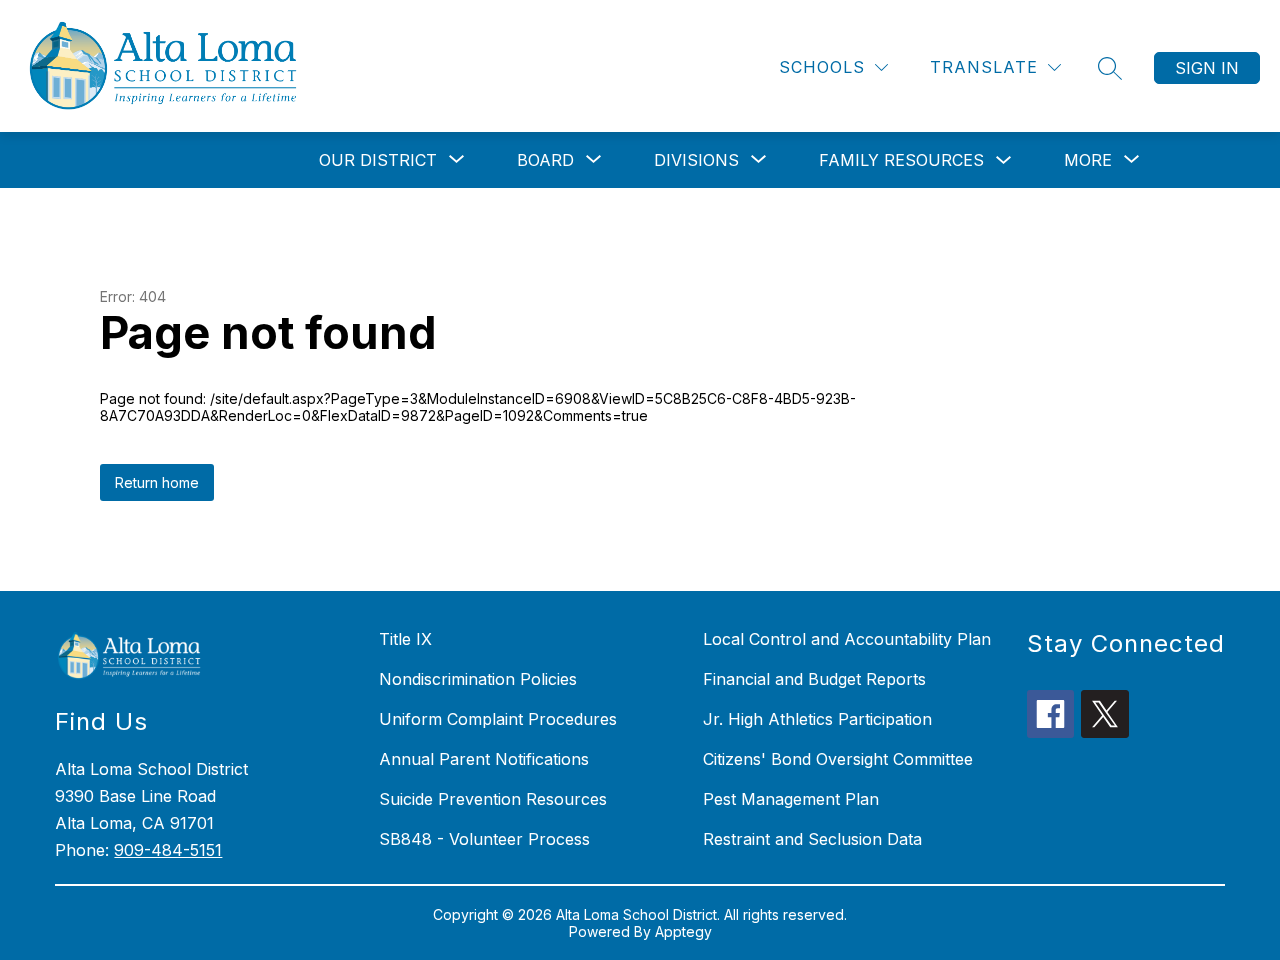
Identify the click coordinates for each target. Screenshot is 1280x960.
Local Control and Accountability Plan (847, 639)
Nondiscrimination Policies (478, 679)
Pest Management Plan (791, 799)
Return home (157, 482)
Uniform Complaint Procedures (498, 719)
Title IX (405, 639)
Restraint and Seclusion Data (812, 839)
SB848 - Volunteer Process (484, 839)
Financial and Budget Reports (814, 679)
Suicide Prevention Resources (493, 799)
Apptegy (683, 931)
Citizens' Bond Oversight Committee (838, 759)
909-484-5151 (168, 850)
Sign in (1207, 68)
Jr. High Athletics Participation (817, 719)
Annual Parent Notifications (484, 759)
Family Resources (901, 160)
